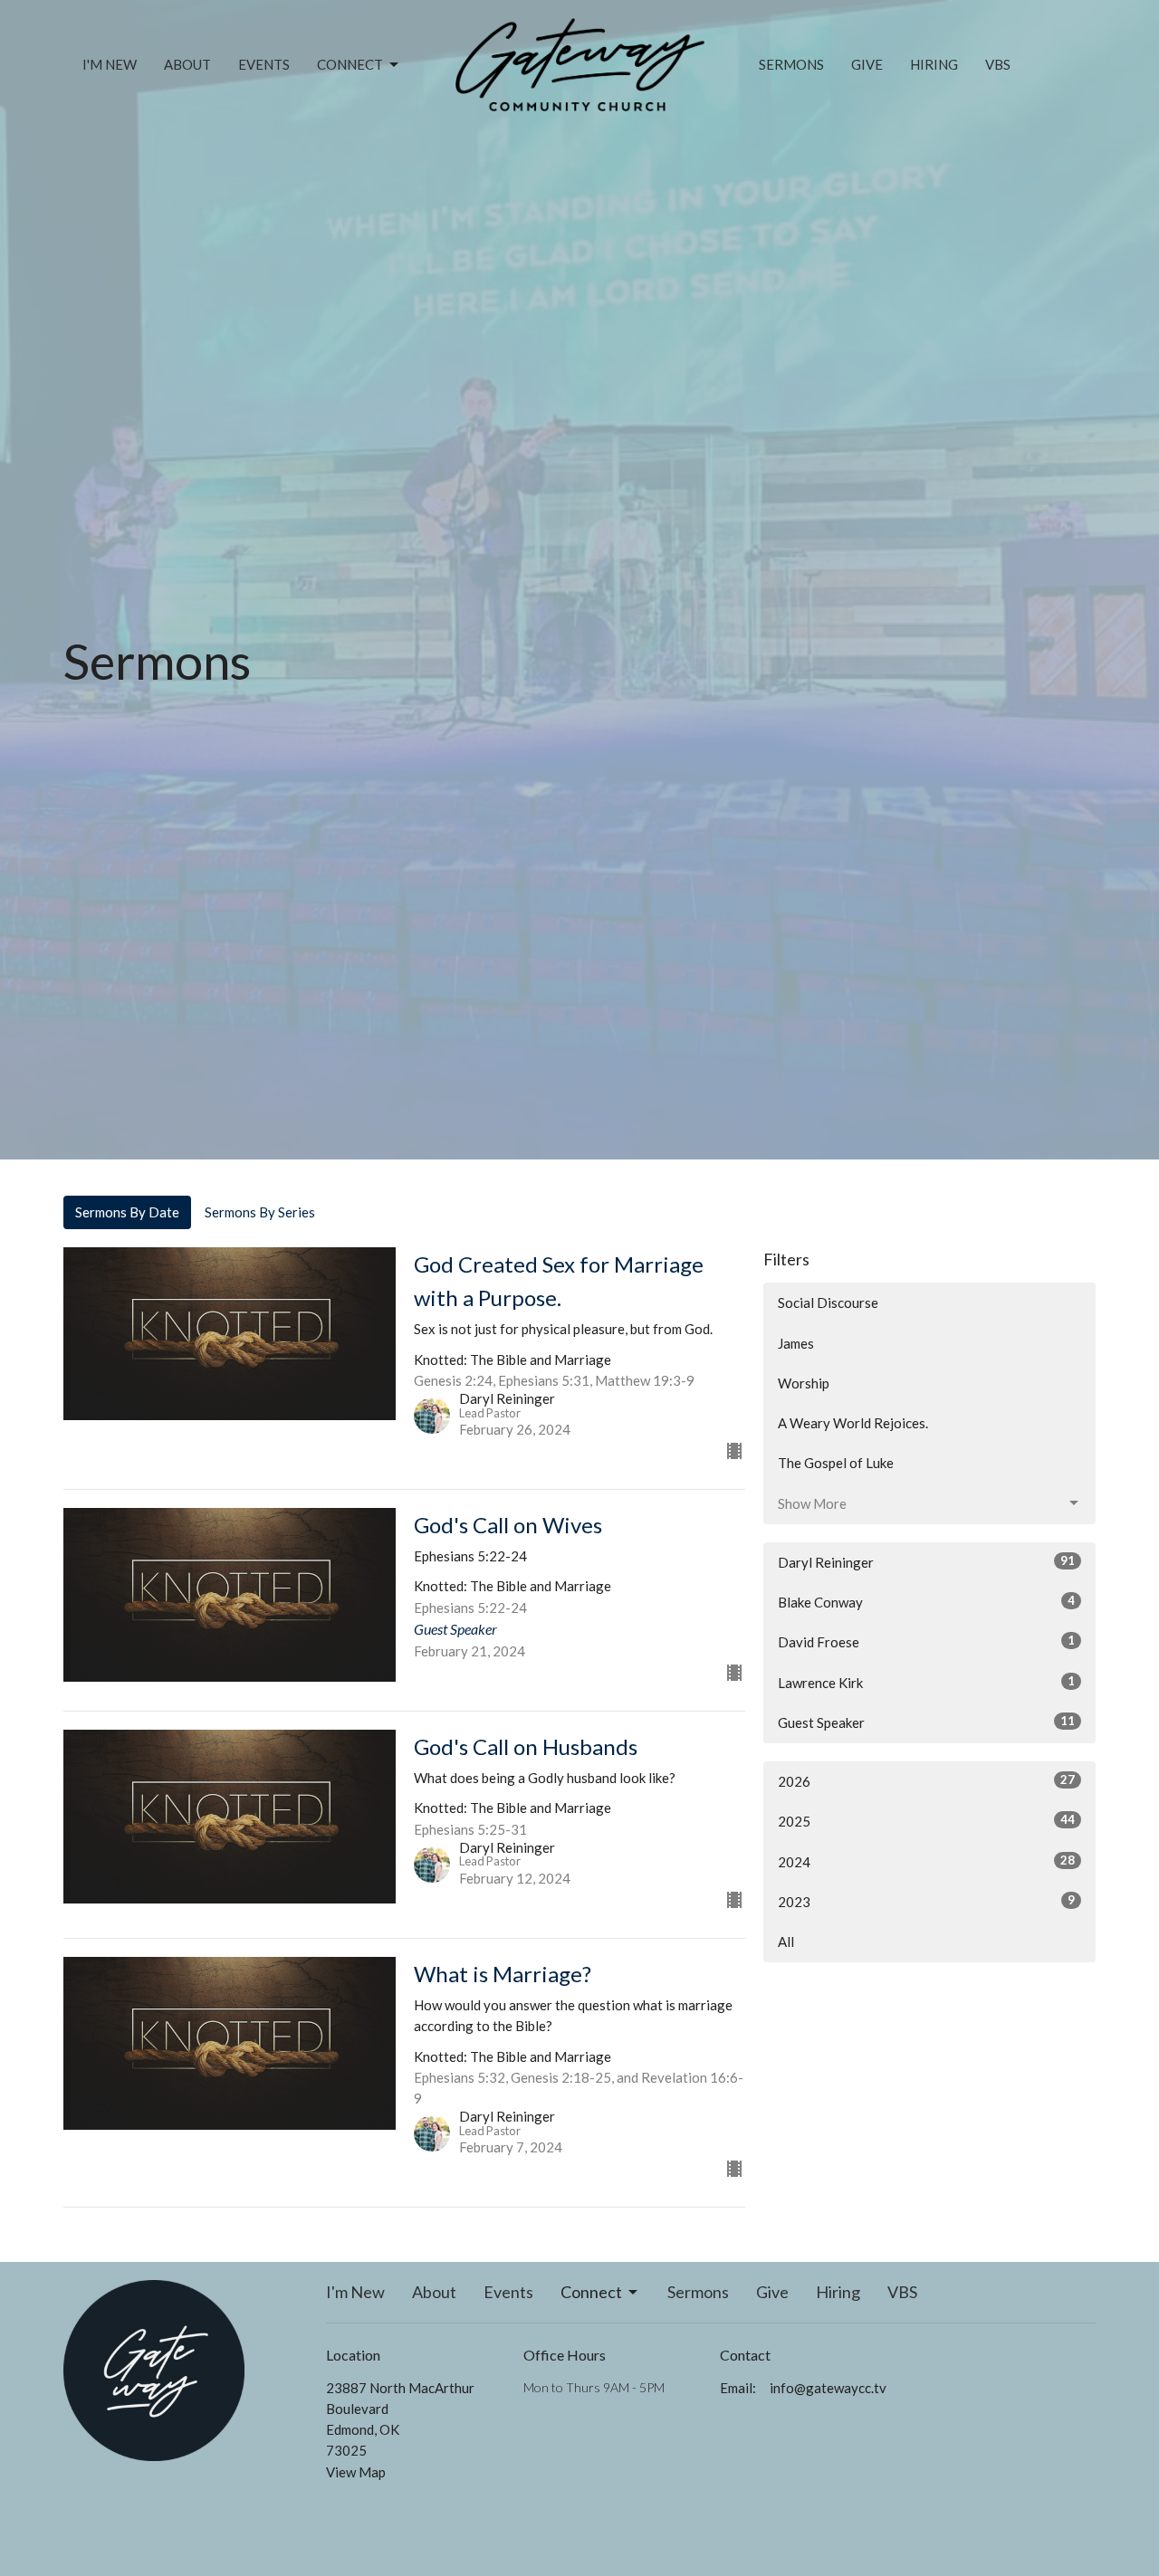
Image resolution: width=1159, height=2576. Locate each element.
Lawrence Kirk (926, 1682)
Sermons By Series (260, 1212)
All (786, 1942)
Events (264, 64)
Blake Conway (926, 1602)
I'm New (110, 64)
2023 (926, 1901)
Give (867, 64)
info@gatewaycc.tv (828, 2388)
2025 (926, 1821)
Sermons (791, 64)
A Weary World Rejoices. (853, 1423)
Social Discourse (828, 1302)
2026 (926, 1781)
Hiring (934, 64)
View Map (356, 2472)
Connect (350, 64)
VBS (998, 64)
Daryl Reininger (926, 1562)
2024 (926, 1861)
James (796, 1343)
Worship (804, 1383)
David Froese (926, 1641)
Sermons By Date (127, 1212)
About (187, 64)
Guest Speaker (926, 1722)
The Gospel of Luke (836, 1463)
